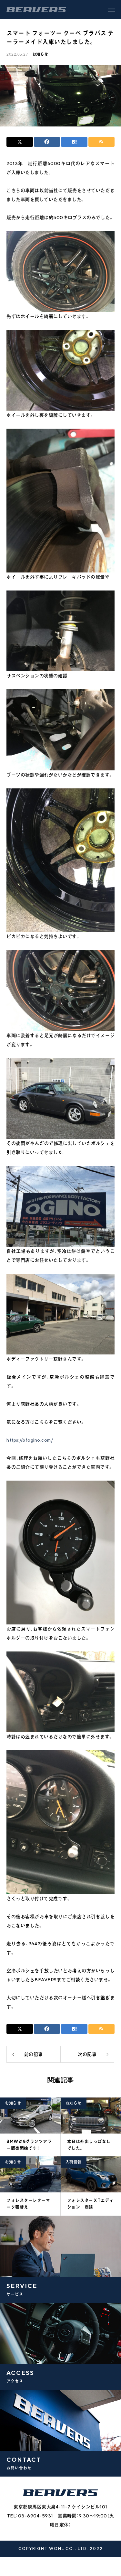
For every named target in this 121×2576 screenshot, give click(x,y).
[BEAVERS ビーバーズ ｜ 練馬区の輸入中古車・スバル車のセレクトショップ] (36, 10)
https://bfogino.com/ (30, 1440)
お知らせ (40, 54)
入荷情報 (74, 2162)
